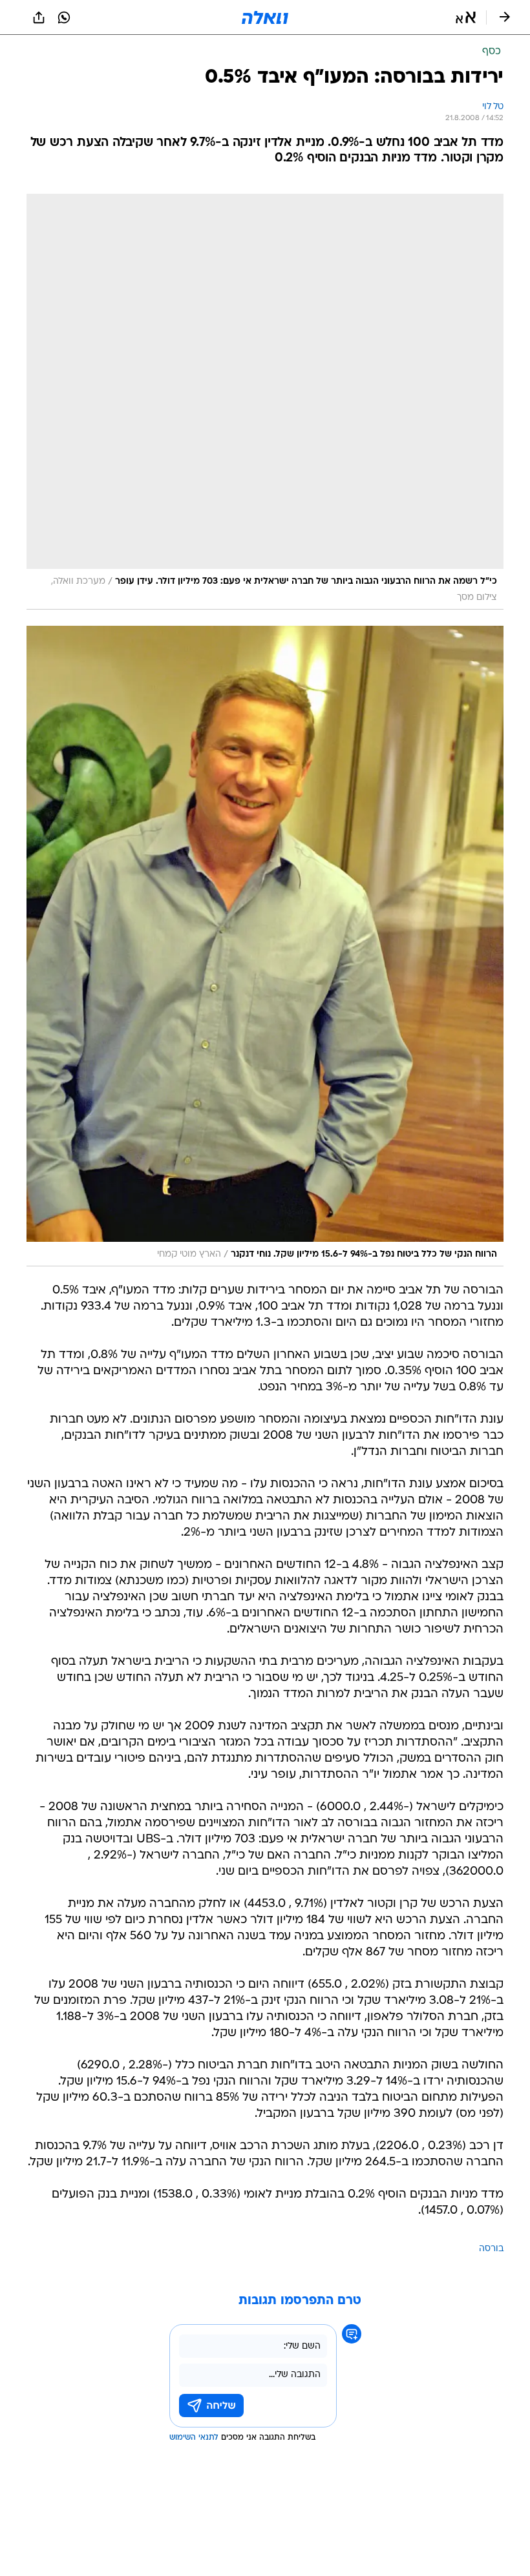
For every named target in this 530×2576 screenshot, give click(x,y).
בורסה (491, 2249)
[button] (466, 17)
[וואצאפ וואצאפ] (64, 17)
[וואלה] (265, 17)
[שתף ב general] (39, 17)
